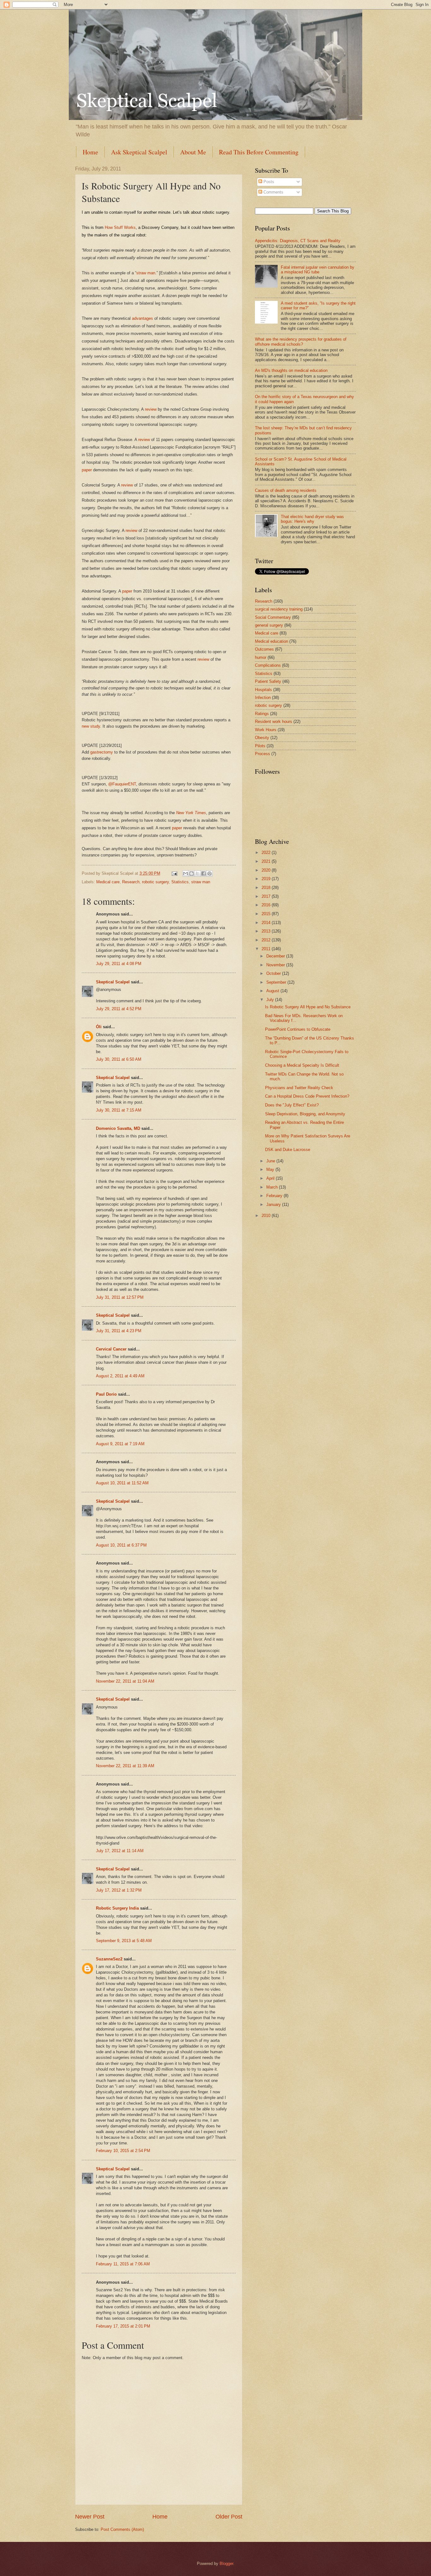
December (276, 956)
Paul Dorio (106, 1394)
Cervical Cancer (111, 1349)
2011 (267, 949)
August (273, 991)
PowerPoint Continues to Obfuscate (298, 1029)
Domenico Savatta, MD (118, 1128)
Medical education (272, 641)
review (151, 409)
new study (91, 726)
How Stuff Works (120, 227)
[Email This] (186, 874)
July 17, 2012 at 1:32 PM (119, 1890)
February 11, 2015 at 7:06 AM (123, 2264)
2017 (267, 896)
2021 (267, 861)
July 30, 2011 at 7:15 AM (119, 1110)
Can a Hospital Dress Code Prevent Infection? (307, 1096)
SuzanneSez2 (109, 1959)
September (277, 982)
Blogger (226, 2564)
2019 (267, 879)
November (276, 965)
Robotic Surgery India (117, 1908)
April (271, 1178)
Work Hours (266, 730)
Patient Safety (268, 681)
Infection (263, 698)
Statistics (180, 882)
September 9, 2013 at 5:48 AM (124, 1941)
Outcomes (264, 649)
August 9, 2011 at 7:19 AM (120, 1444)
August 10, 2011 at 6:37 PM (121, 1545)
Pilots (260, 746)
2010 (267, 1216)
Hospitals (263, 690)
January (274, 1205)
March (273, 1187)
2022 (267, 853)
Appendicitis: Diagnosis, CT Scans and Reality (298, 241)
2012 (267, 940)
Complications (268, 665)
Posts (268, 182)
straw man (146, 273)
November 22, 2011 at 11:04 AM (125, 1681)
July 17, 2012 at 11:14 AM (120, 1851)
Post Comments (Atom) (122, 2529)
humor (261, 657)
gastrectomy (102, 752)
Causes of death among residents (286, 490)
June (271, 1161)
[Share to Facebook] (204, 874)
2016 (267, 905)
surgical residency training (279, 609)
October (274, 973)
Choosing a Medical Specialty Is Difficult (302, 1065)
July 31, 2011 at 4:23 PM (119, 1331)
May (271, 1169)
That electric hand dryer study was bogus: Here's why (312, 519)
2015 (267, 914)
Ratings (262, 714)
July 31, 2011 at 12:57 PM (120, 1297)
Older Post (229, 2517)
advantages (142, 318)
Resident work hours (274, 722)
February (275, 1196)
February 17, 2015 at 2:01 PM (123, 2326)
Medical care (108, 882)
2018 (267, 888)
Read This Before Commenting (259, 152)
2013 (267, 931)
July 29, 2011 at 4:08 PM (119, 964)
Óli (99, 1027)
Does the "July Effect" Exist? (292, 1105)
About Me (193, 152)
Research (131, 882)
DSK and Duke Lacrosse (288, 1150)
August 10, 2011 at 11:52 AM (122, 1483)
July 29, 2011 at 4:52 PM (119, 1009)
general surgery (269, 625)
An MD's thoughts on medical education (291, 370)
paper (87, 470)
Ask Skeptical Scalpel (139, 152)
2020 (267, 870)
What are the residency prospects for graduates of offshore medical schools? (301, 342)
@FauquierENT (122, 784)
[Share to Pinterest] (210, 874)
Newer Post (90, 2517)
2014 (267, 923)
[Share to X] (198, 874)
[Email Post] (174, 873)
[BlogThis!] (192, 874)
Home (90, 152)
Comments (273, 192)
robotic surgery (155, 882)
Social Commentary (273, 617)
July (271, 1000)
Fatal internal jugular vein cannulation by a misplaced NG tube (318, 270)
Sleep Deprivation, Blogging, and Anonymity (305, 1114)
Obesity (262, 738)
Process (263, 754)
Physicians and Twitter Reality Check (299, 1088)
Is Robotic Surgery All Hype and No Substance (308, 1007)
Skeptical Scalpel (113, 982)
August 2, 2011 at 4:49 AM (120, 1376)
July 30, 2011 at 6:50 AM (119, 1059)
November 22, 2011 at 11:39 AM (125, 1766)
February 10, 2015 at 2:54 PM (123, 2151)
